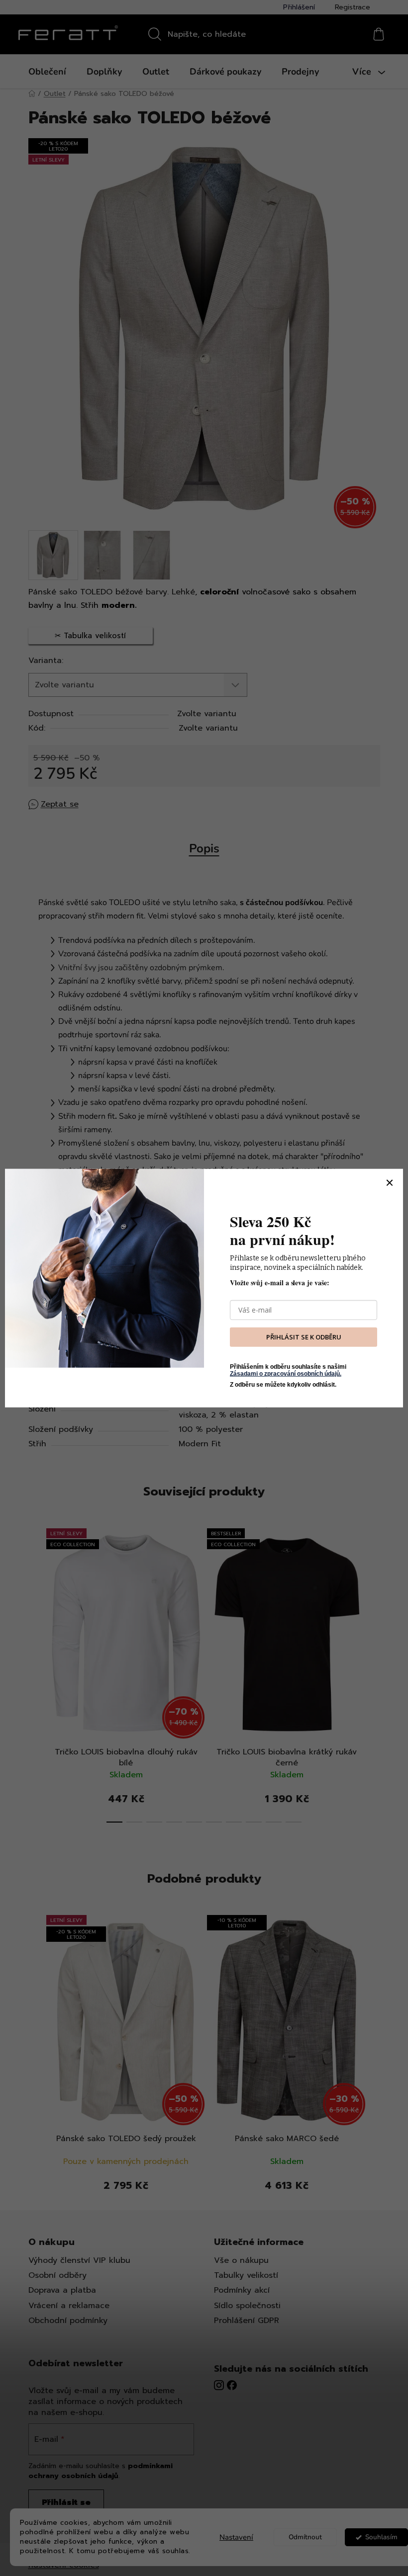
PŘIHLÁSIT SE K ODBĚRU (304, 1337)
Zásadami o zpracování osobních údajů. (286, 1374)
